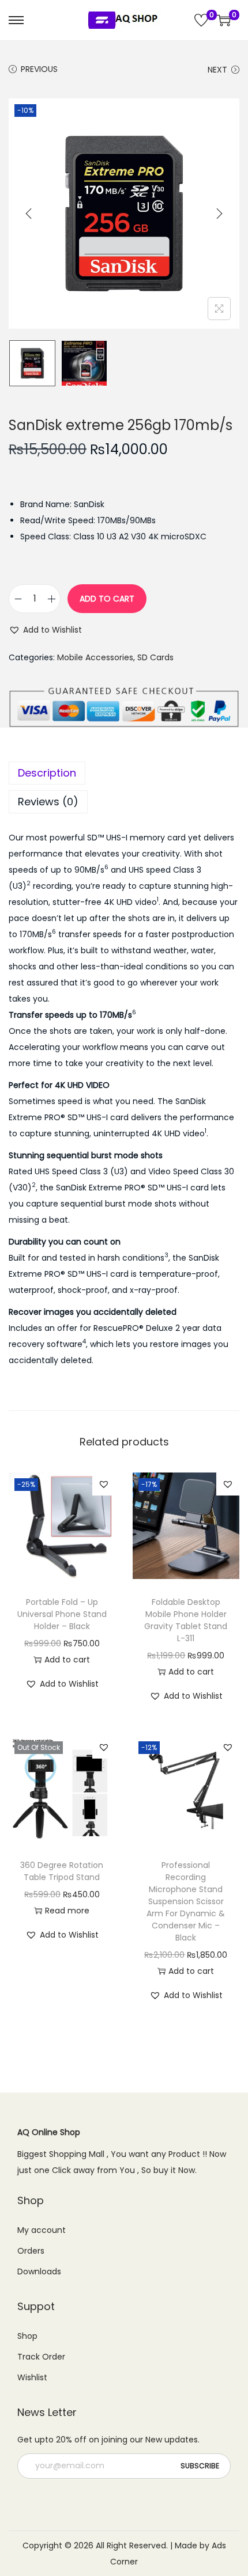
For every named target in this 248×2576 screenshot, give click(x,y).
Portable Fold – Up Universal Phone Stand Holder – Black (62, 1614)
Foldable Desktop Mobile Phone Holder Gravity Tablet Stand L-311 (186, 1620)
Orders (31, 2251)
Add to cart (107, 599)
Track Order (41, 2357)
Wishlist (32, 2377)
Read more (67, 1911)
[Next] (219, 214)
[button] (45, 630)
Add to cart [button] (67, 1660)
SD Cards (155, 657)
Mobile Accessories (95, 657)
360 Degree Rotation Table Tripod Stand (62, 1871)
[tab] (124, 773)
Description (47, 773)
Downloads (39, 2271)
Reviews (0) (48, 802)
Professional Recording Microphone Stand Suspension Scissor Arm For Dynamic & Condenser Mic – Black (186, 1901)
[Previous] (29, 214)
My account (42, 2230)
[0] (201, 20)
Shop (27, 2336)
